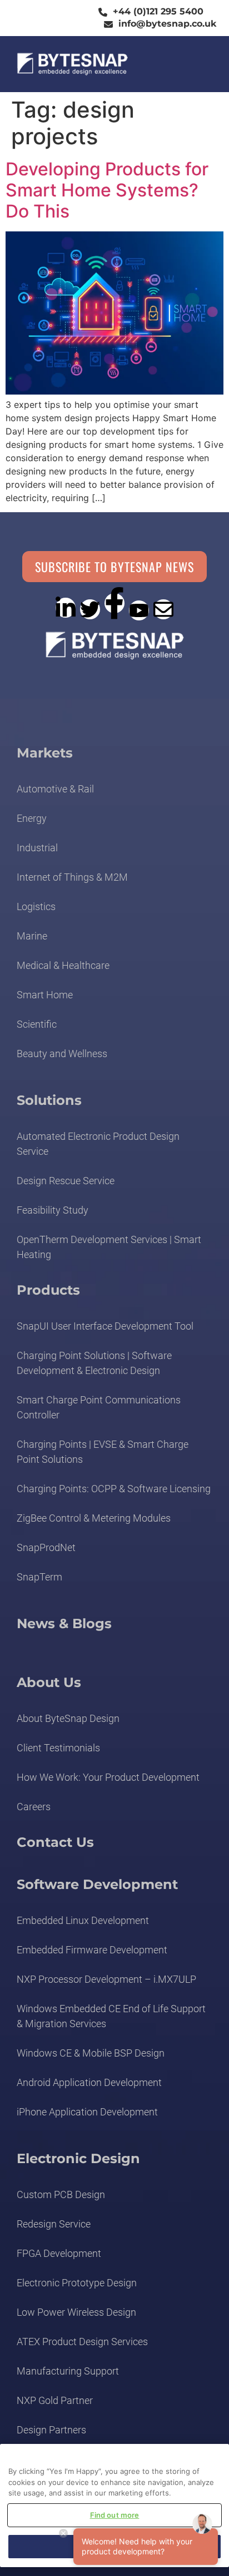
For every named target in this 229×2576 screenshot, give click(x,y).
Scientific (37, 1024)
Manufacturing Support (68, 2371)
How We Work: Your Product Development (108, 1777)
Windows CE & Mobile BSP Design (91, 2053)
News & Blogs (64, 1623)
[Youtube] (139, 610)
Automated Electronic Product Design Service (98, 1144)
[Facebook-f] (114, 603)
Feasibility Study (53, 1210)
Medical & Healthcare (63, 965)
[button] (198, 64)
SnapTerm (39, 1577)
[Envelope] (163, 609)
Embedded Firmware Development (92, 1950)
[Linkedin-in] (66, 608)
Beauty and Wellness (62, 1054)
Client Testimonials (58, 1748)
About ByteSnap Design (68, 1718)
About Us (49, 1682)
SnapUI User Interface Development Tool (105, 1326)
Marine (32, 936)
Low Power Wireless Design (76, 2312)
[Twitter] (90, 609)
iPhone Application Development (87, 2112)
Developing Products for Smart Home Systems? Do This (107, 190)
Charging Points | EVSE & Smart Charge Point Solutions (103, 1452)
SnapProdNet (46, 1547)
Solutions (49, 1100)
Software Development (97, 1884)
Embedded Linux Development (83, 1920)
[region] (114, 2506)
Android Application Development (89, 2082)
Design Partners (51, 2430)
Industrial (37, 848)
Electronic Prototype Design (77, 2283)
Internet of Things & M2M (72, 877)
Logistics (36, 906)
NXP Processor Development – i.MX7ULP (106, 1979)
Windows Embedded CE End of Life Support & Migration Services (111, 2016)
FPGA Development (59, 2253)
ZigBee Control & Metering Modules (94, 1518)
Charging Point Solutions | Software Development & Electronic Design (94, 1363)
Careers (34, 1807)
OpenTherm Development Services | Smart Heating (109, 1247)
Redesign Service (54, 2224)
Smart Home (45, 995)
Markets (45, 753)
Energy (32, 818)
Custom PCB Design (61, 2194)
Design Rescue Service (66, 1181)
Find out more (115, 2515)
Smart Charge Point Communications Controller (99, 1407)
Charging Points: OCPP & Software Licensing (114, 1489)
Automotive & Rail (55, 789)
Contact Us (55, 1842)
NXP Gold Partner (55, 2400)
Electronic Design (78, 2158)
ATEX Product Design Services (82, 2342)
